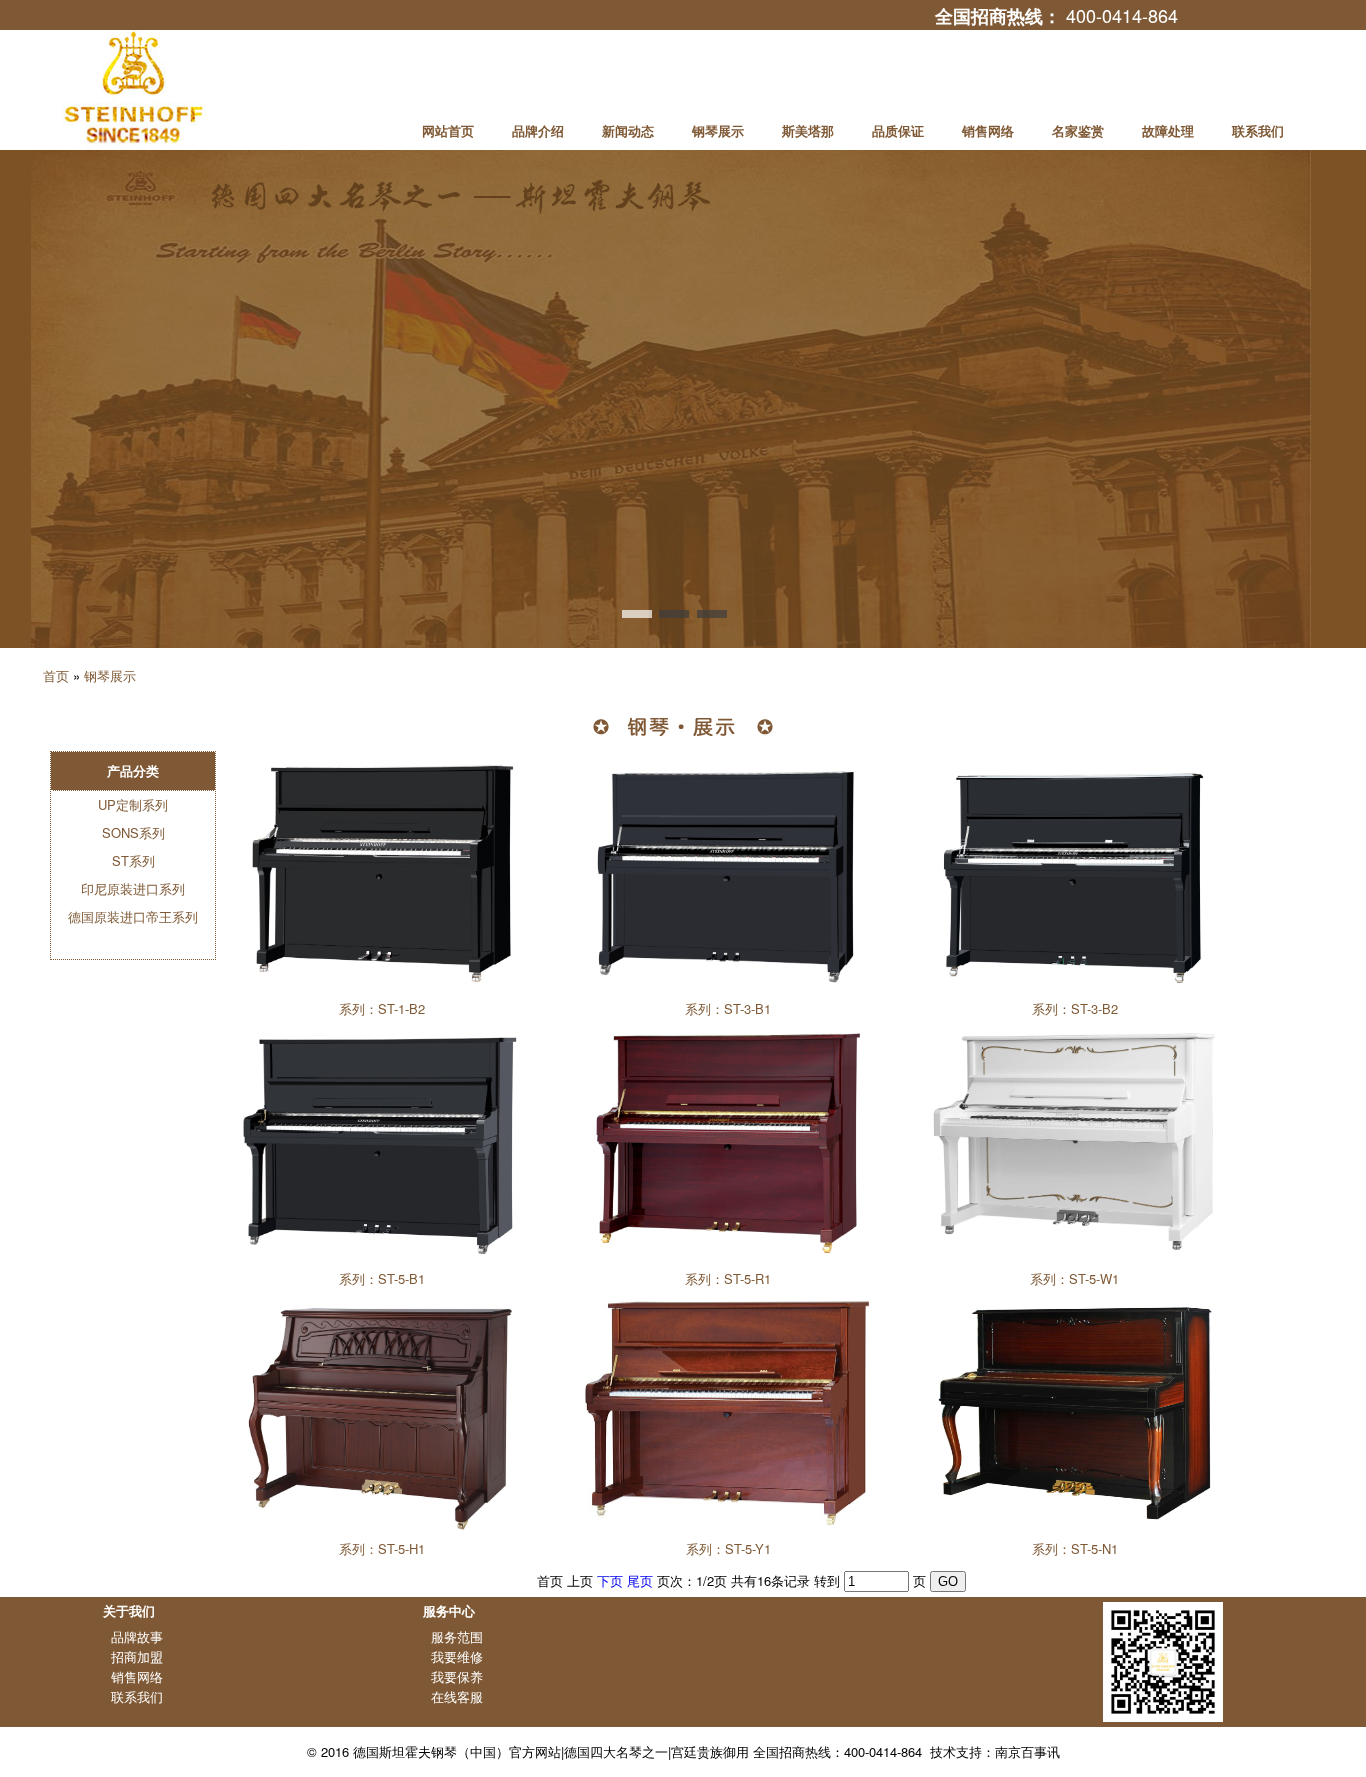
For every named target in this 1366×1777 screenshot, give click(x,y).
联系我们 (137, 1696)
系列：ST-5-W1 (1074, 1278)
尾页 (640, 1580)
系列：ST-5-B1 (382, 1278)
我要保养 (457, 1676)
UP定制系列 (133, 804)
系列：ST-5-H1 (382, 1548)
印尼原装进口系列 (133, 888)
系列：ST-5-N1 (1075, 1548)
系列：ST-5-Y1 (728, 1548)
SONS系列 (133, 832)
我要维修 (457, 1656)
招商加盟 (137, 1656)
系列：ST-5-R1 (728, 1278)
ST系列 (133, 860)
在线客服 (457, 1696)
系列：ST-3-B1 (728, 1008)
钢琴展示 (110, 675)
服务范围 (457, 1636)
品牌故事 (137, 1636)
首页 (56, 675)
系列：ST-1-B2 (382, 1008)
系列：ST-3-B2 (1075, 1008)
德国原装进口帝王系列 (133, 916)
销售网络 (137, 1676)
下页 (610, 1580)
